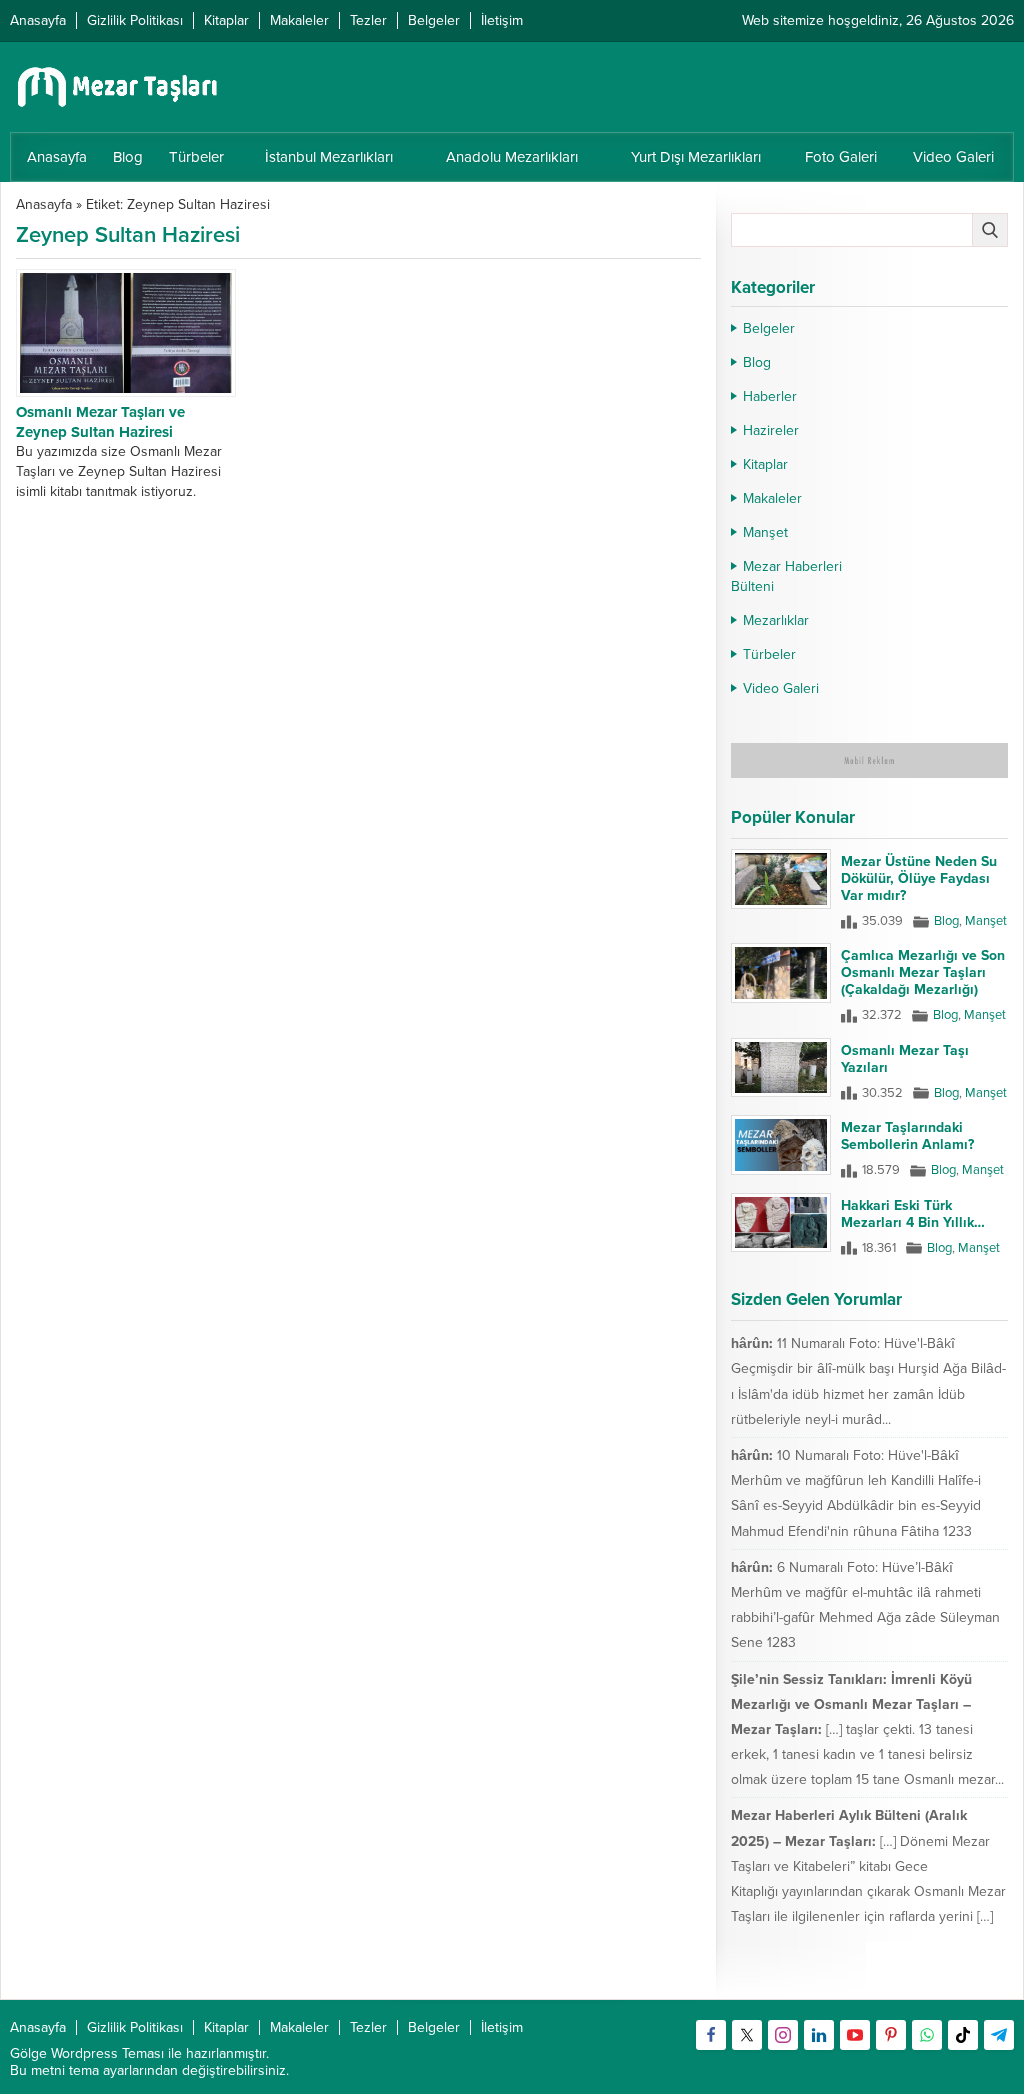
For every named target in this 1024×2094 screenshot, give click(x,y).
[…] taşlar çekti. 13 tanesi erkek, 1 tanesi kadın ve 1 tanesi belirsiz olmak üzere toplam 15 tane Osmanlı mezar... (867, 1754)
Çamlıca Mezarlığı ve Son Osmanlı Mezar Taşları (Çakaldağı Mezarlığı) (923, 972)
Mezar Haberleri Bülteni (786, 576)
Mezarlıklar (776, 620)
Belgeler (769, 328)
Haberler (770, 396)
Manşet (765, 532)
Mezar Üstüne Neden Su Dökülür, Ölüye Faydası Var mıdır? (919, 878)
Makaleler (772, 498)
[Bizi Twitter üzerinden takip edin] (747, 2035)
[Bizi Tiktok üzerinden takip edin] (963, 2035)
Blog (757, 362)
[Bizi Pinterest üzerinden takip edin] (891, 2035)
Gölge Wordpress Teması (87, 2053)
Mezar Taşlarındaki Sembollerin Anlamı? (907, 1136)
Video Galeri (781, 688)
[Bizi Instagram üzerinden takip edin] (783, 2035)
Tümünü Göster (965, 1975)
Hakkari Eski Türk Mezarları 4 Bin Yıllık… (913, 1214)
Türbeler (769, 654)
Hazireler (771, 430)
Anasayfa (44, 204)
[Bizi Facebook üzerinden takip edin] (711, 2035)
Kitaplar (765, 464)
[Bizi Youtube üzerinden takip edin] (855, 2035)
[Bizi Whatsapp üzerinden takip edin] (927, 2035)
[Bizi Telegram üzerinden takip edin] (999, 2035)
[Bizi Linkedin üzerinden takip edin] (819, 2035)
